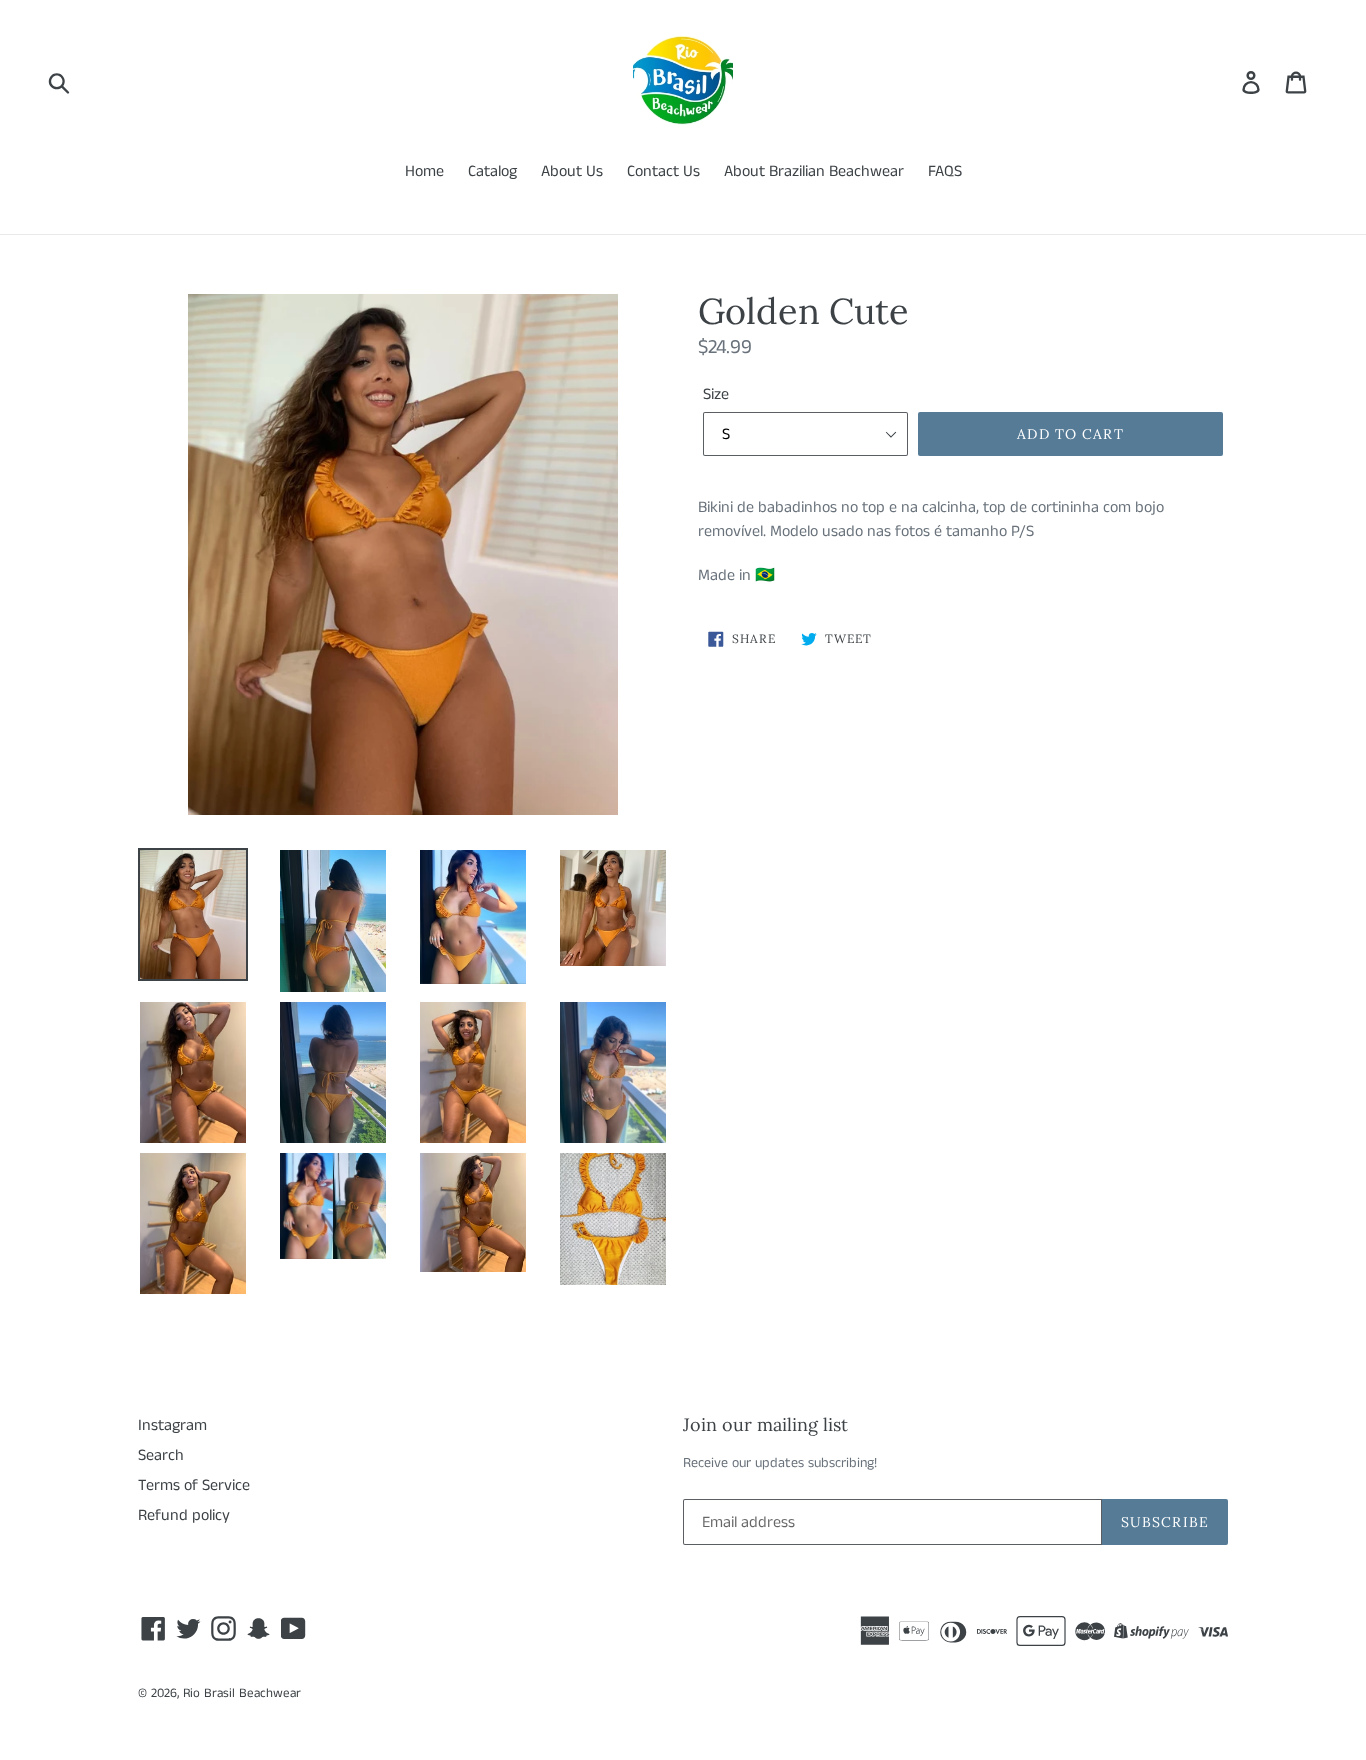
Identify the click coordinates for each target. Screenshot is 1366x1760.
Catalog (492, 171)
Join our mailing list (765, 1425)
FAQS (945, 171)
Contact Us (663, 171)
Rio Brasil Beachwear (242, 1693)
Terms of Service (194, 1485)
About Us (572, 171)
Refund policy (184, 1515)
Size (716, 394)
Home (424, 171)
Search (161, 1455)
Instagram (172, 1425)
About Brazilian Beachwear (814, 171)
